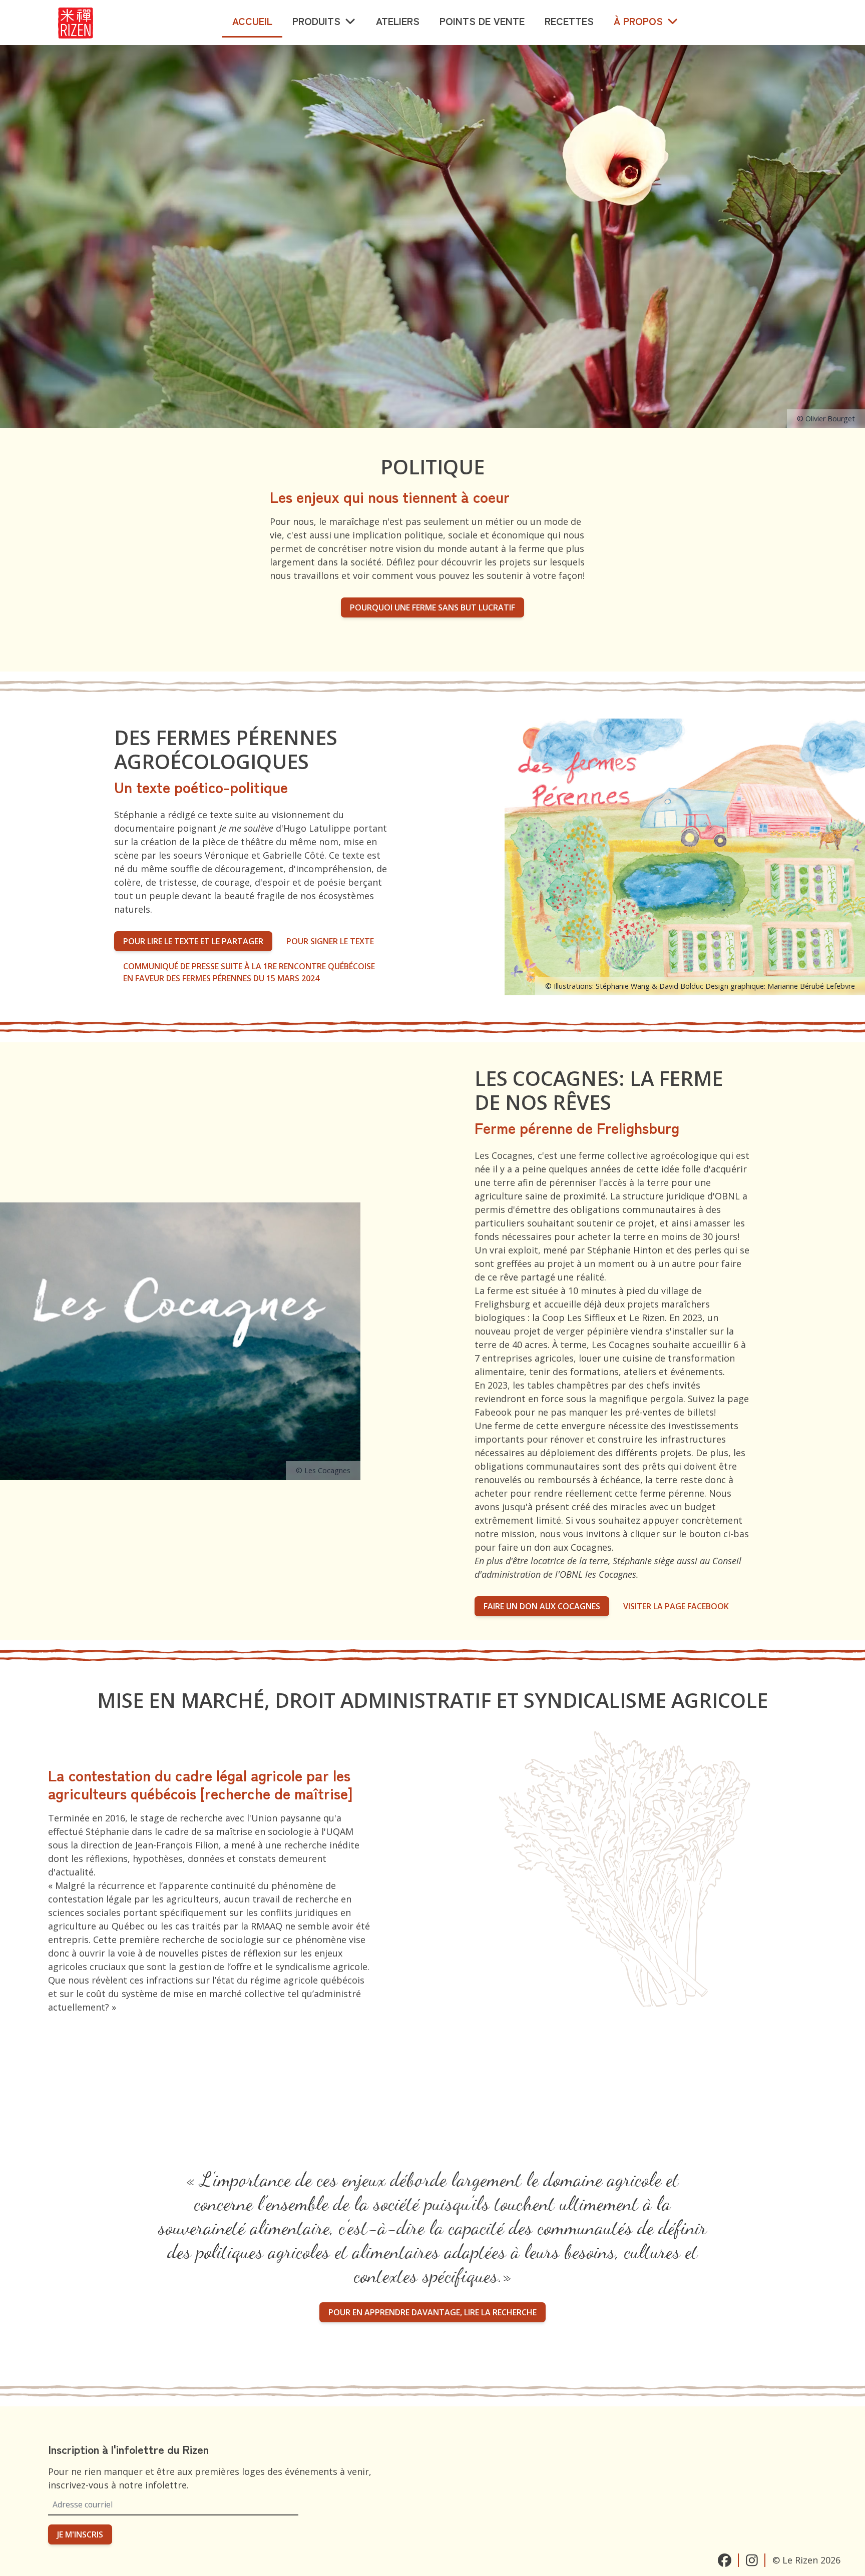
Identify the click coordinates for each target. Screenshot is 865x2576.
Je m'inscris (80, 2534)
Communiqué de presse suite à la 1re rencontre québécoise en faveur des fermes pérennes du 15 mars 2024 (249, 972)
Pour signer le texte (330, 941)
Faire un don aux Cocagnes (542, 1606)
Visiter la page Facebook (676, 1606)
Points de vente (482, 21)
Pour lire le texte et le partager (193, 941)
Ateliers (398, 21)
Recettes (569, 21)
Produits (316, 21)
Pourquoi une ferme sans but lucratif (432, 607)
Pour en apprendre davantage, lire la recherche (432, 2312)
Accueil (252, 21)
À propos (638, 21)
